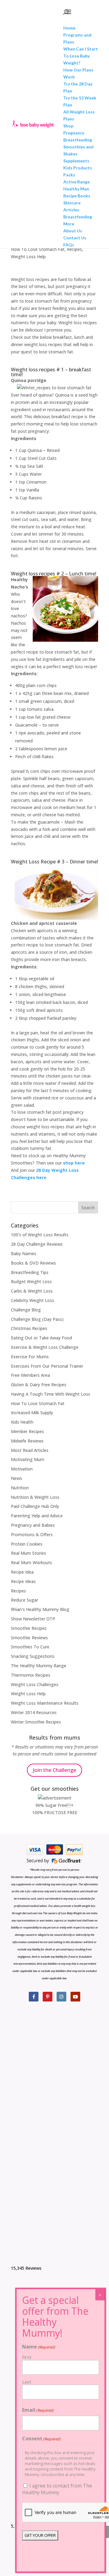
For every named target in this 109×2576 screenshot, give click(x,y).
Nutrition (20, 1488)
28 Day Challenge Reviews (37, 1244)
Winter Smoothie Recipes (36, 1722)
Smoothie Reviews (29, 1638)
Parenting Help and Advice (37, 1516)
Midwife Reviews (27, 1441)
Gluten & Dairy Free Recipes (39, 1385)
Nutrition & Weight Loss (35, 1497)
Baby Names (24, 1253)
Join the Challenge (54, 1770)
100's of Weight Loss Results (40, 1235)
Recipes (74, 249)
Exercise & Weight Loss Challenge (45, 1347)
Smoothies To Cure (30, 1647)
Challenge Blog (26, 1310)
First (27, 2357)
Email (38, 2410)
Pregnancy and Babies (33, 1525)
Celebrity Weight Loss (33, 1300)
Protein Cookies (27, 1544)
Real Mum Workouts (31, 1562)
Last (27, 2382)
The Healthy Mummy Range (39, 1666)
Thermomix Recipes (31, 1675)
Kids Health (22, 1422)
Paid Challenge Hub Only (35, 1506)
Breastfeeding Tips (30, 1272)
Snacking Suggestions (33, 1656)
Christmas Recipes (29, 1328)
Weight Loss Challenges (35, 1684)
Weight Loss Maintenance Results (45, 1703)
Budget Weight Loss (31, 1281)
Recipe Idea (22, 1572)
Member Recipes (27, 1431)
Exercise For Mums (30, 1357)
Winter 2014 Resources (34, 1712)
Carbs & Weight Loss (32, 1291)
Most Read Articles (30, 1450)
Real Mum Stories (28, 1553)
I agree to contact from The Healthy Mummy (57, 2489)
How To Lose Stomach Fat (38, 249)
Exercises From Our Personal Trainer (47, 1366)
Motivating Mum (28, 1459)
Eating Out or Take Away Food (41, 1338)
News (17, 1478)
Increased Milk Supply (32, 1413)
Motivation (22, 1469)
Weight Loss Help (28, 257)
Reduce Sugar (25, 1600)
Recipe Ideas (23, 1581)
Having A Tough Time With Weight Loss (51, 1394)
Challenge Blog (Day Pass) (37, 1319)
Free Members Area (30, 1375)
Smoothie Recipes (29, 1628)
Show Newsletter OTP (33, 1619)
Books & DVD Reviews (33, 1263)
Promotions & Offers (32, 1534)
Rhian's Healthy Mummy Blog (40, 1609)
